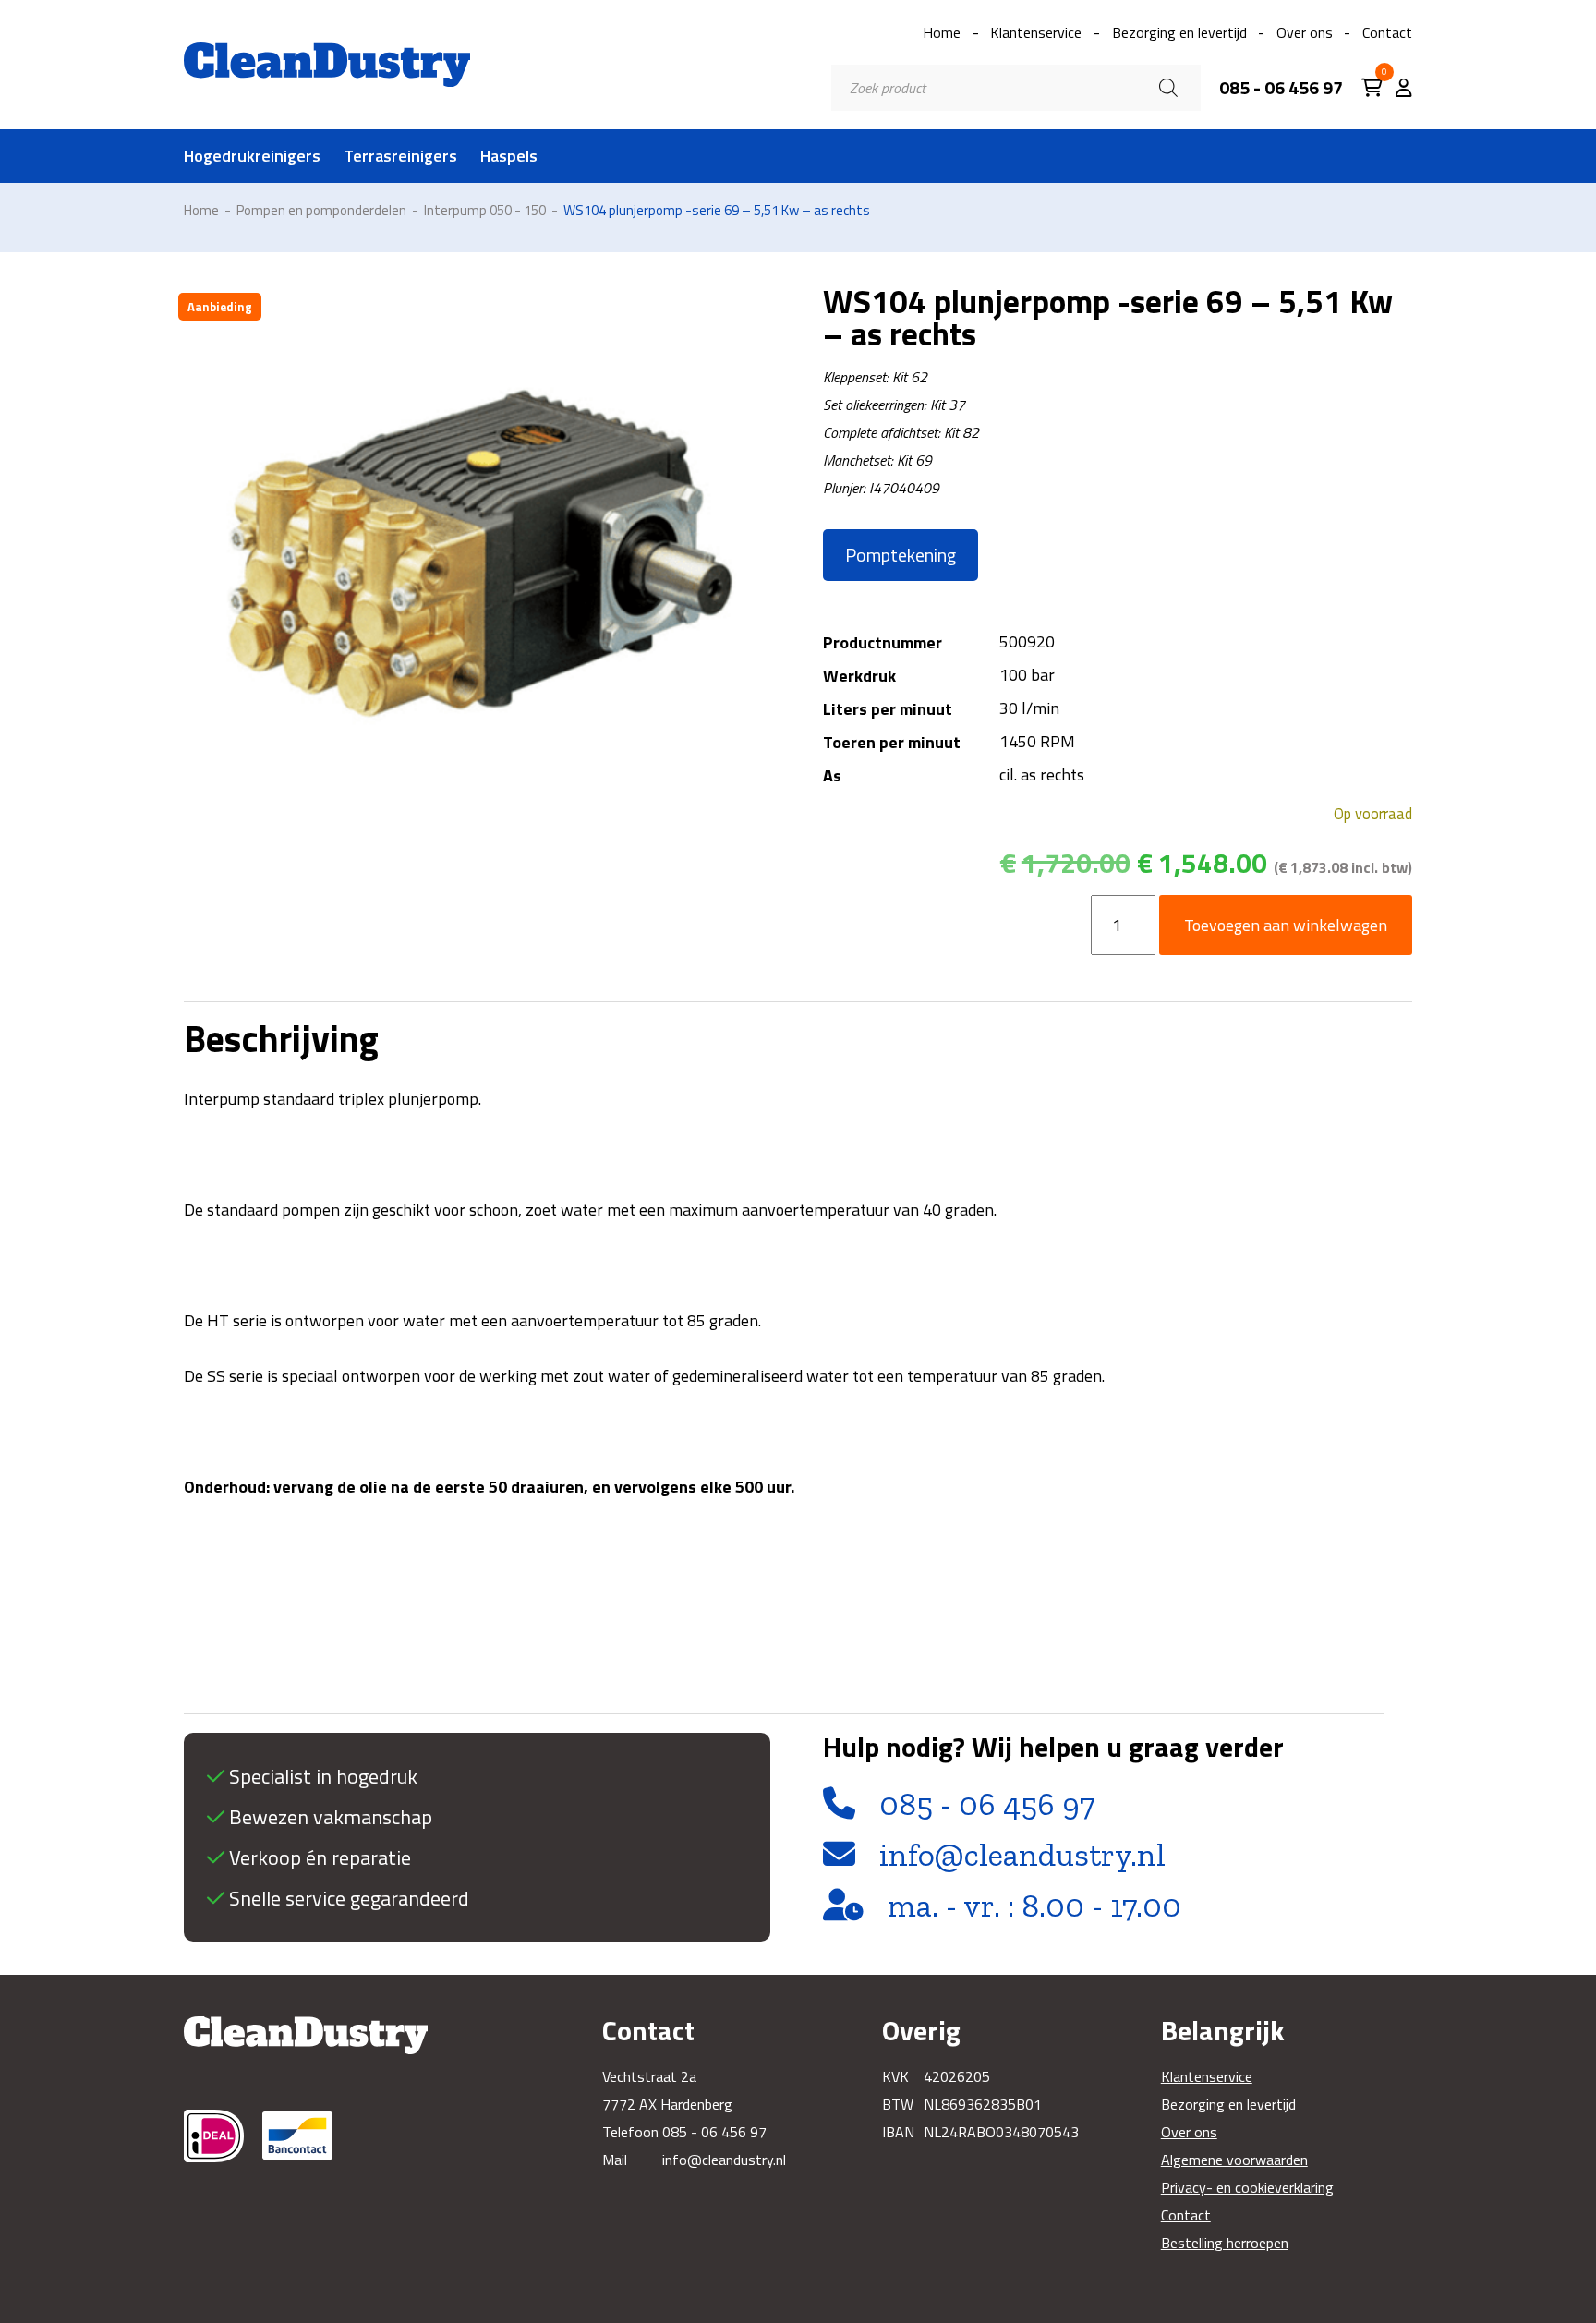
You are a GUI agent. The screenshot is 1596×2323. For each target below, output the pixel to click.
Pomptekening (901, 555)
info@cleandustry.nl (1022, 1855)
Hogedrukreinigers (252, 156)
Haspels (509, 156)
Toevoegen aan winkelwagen (1286, 925)
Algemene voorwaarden (1234, 2160)
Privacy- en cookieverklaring (1247, 2187)
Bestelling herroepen (1225, 2243)
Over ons (1305, 32)
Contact (1387, 32)
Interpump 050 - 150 (485, 210)
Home (942, 32)
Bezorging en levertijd (1179, 32)
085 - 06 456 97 (1281, 88)
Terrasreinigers (400, 156)
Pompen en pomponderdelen (321, 210)
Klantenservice (1036, 32)
